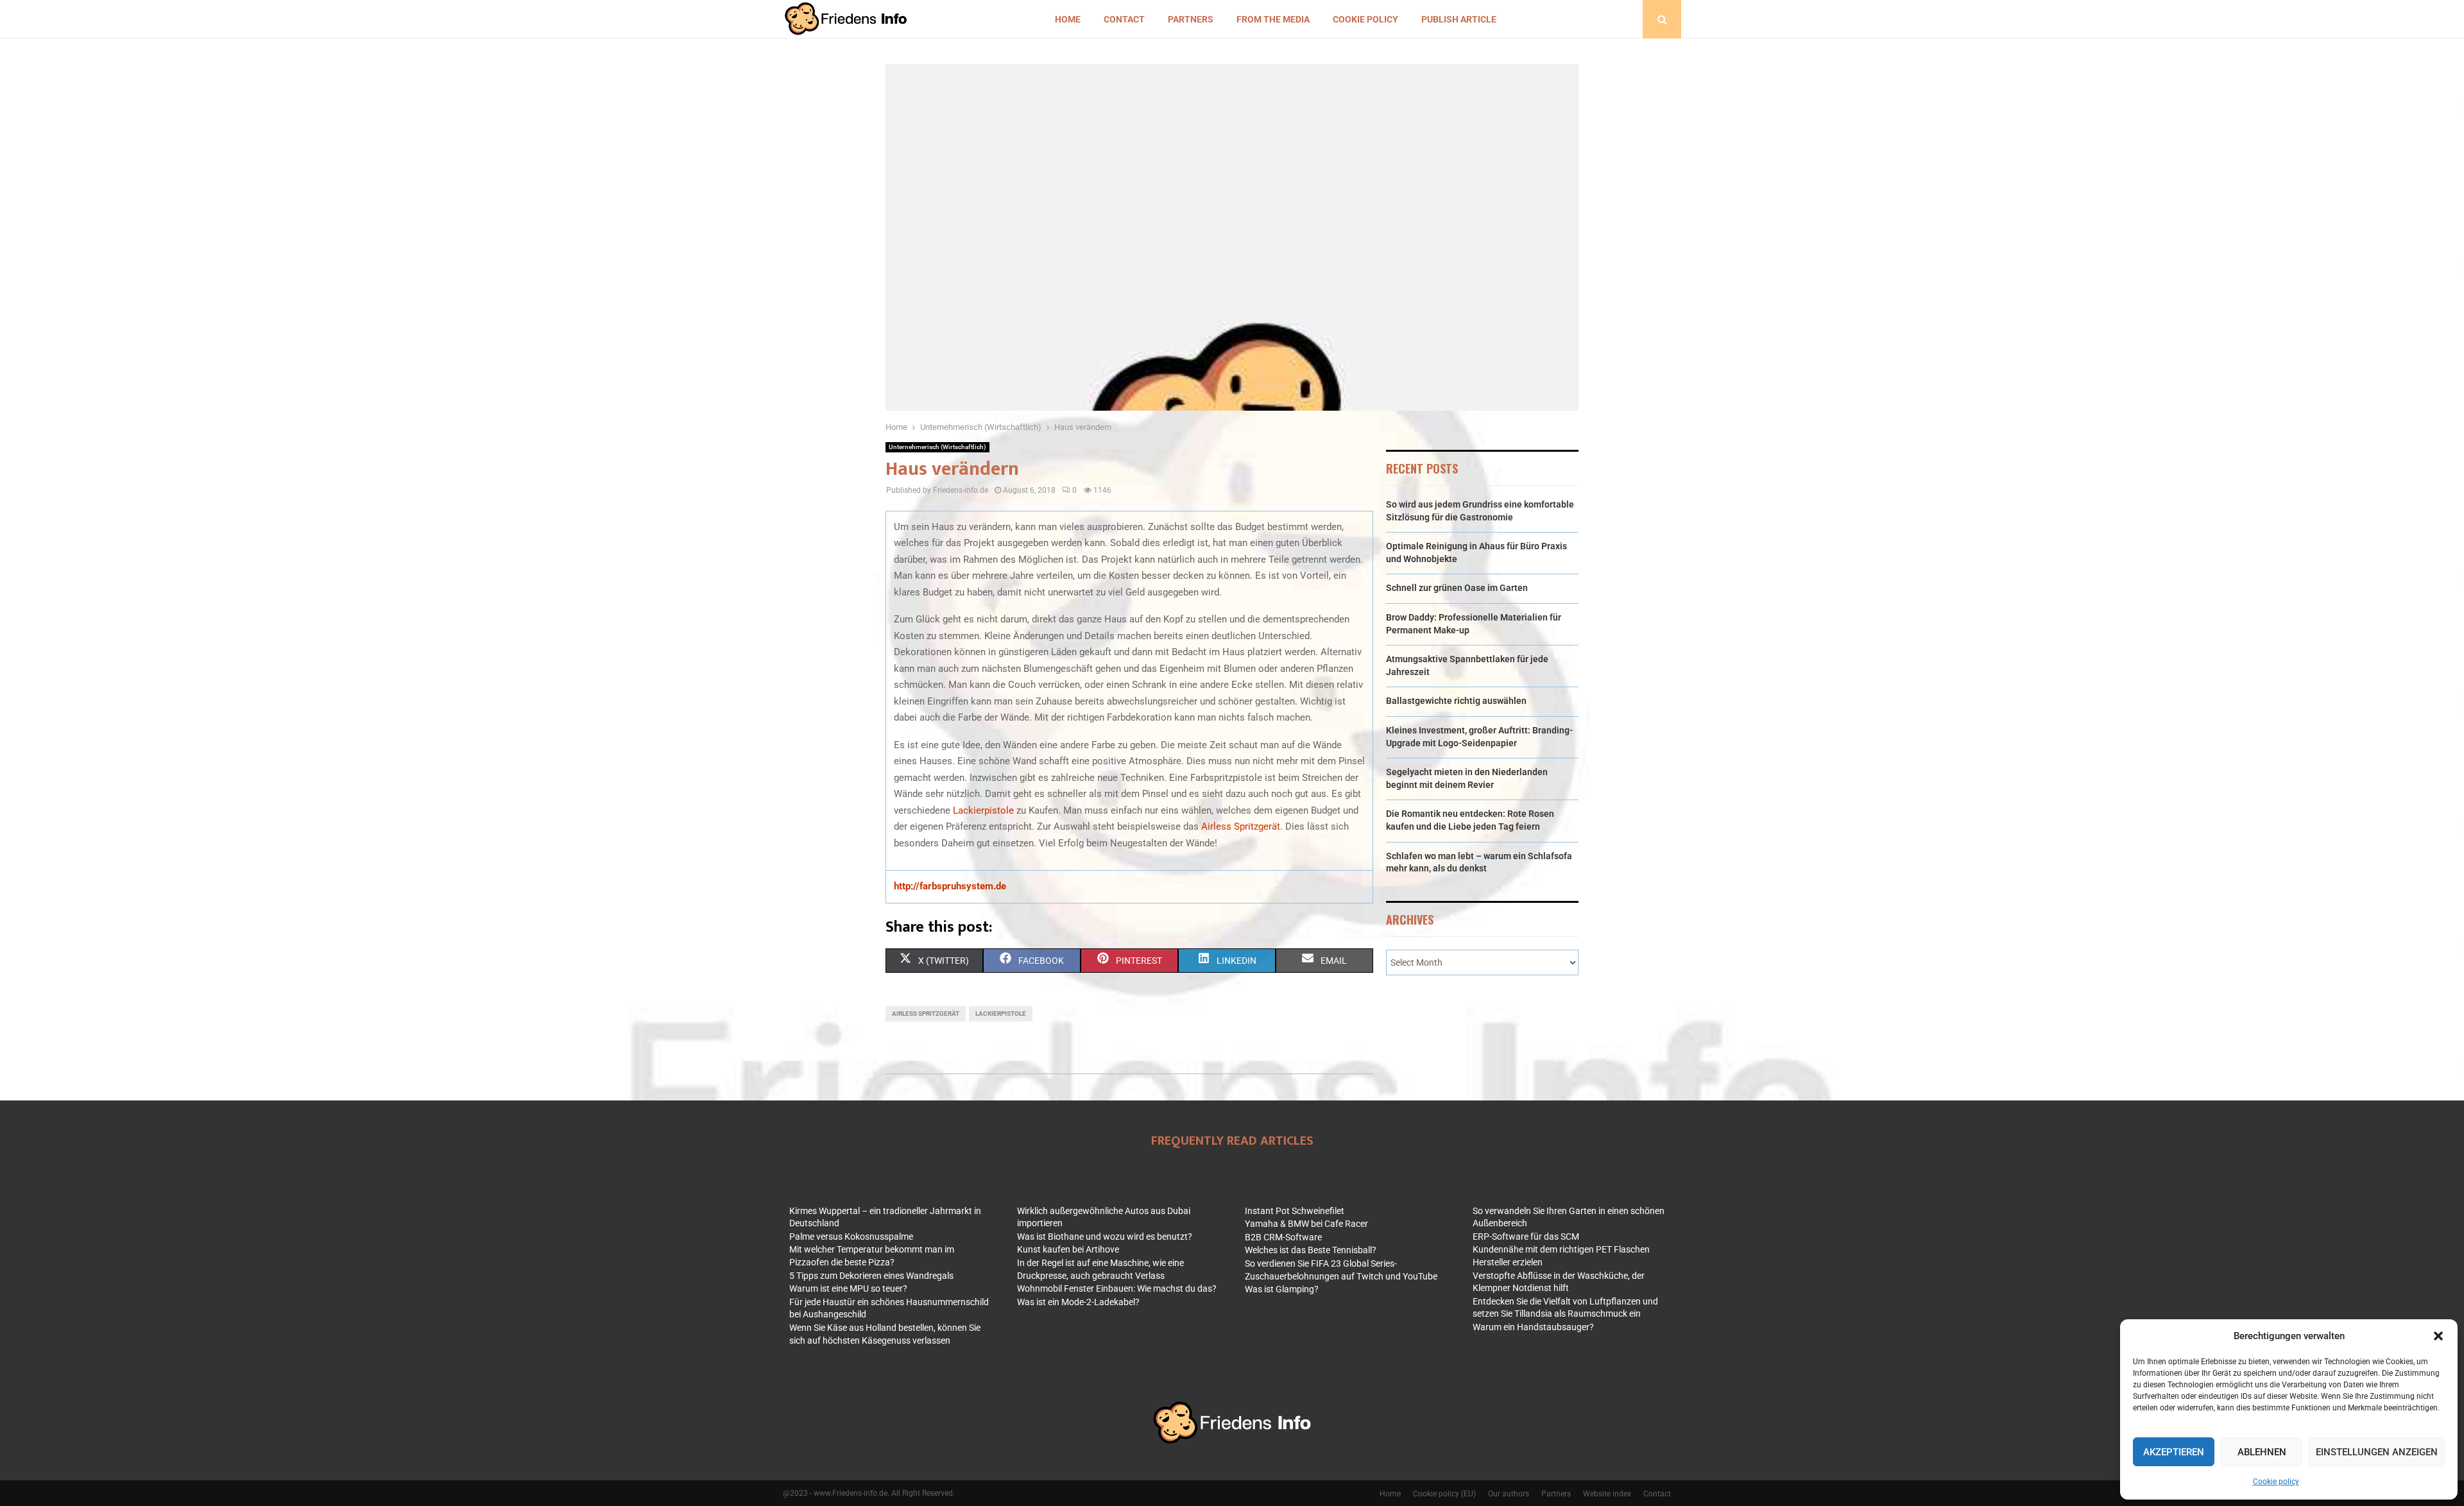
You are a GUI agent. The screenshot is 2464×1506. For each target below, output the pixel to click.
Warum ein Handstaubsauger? (1533, 1327)
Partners (1191, 19)
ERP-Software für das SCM (1526, 1236)
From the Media (1273, 19)
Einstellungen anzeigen (2377, 1452)
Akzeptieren (2174, 1452)
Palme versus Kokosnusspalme (851, 1236)
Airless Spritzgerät (1241, 826)
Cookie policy (2276, 1482)
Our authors (1509, 1494)
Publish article (1459, 19)
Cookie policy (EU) (1444, 1494)
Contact (1124, 19)
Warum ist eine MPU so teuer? (848, 1288)
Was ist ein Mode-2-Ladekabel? (1078, 1302)
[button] (2438, 1336)
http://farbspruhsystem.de (950, 886)
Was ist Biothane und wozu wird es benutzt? (1105, 1236)
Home (1068, 19)
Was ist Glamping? (1282, 1289)
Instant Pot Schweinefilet (1295, 1211)
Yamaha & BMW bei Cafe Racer (1306, 1224)
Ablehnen (2262, 1452)
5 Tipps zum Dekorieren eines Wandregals (871, 1276)
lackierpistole (1001, 1014)
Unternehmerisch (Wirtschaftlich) (937, 447)
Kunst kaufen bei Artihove (1068, 1249)
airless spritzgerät (926, 1014)
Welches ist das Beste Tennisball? (1311, 1250)
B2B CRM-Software (1283, 1237)
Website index (1607, 1494)
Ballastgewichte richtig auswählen (1456, 701)
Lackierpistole (983, 810)
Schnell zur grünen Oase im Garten (1457, 588)
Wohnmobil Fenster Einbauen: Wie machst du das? (1117, 1288)
